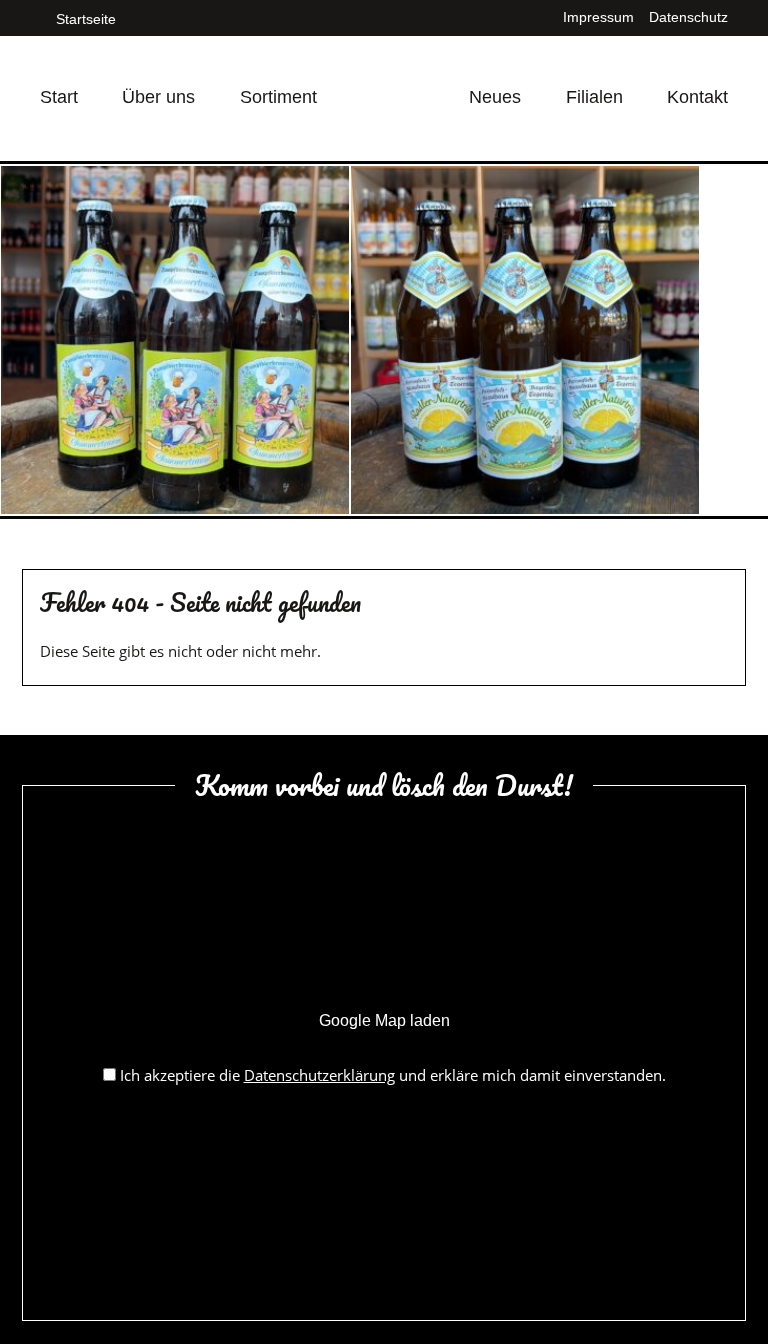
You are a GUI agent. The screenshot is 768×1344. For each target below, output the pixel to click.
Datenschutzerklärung (319, 1075)
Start (59, 97)
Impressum (598, 17)
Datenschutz (688, 17)
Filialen (594, 97)
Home (393, 73)
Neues (495, 97)
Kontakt (697, 97)
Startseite (84, 19)
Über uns (158, 97)
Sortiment (278, 97)
